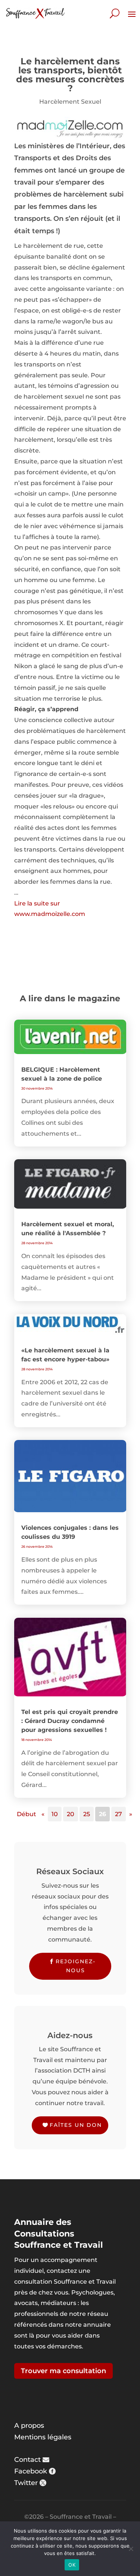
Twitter (26, 2483)
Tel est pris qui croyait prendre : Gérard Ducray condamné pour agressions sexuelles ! (70, 1721)
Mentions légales (43, 2437)
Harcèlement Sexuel (70, 102)
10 (55, 1814)
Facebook (31, 2471)
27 (119, 1814)
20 (71, 1814)
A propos (29, 2426)
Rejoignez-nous (76, 1966)
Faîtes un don (76, 2125)
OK (72, 2565)
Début (27, 1814)
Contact (27, 2460)
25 (87, 1814)
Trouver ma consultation (63, 2371)
